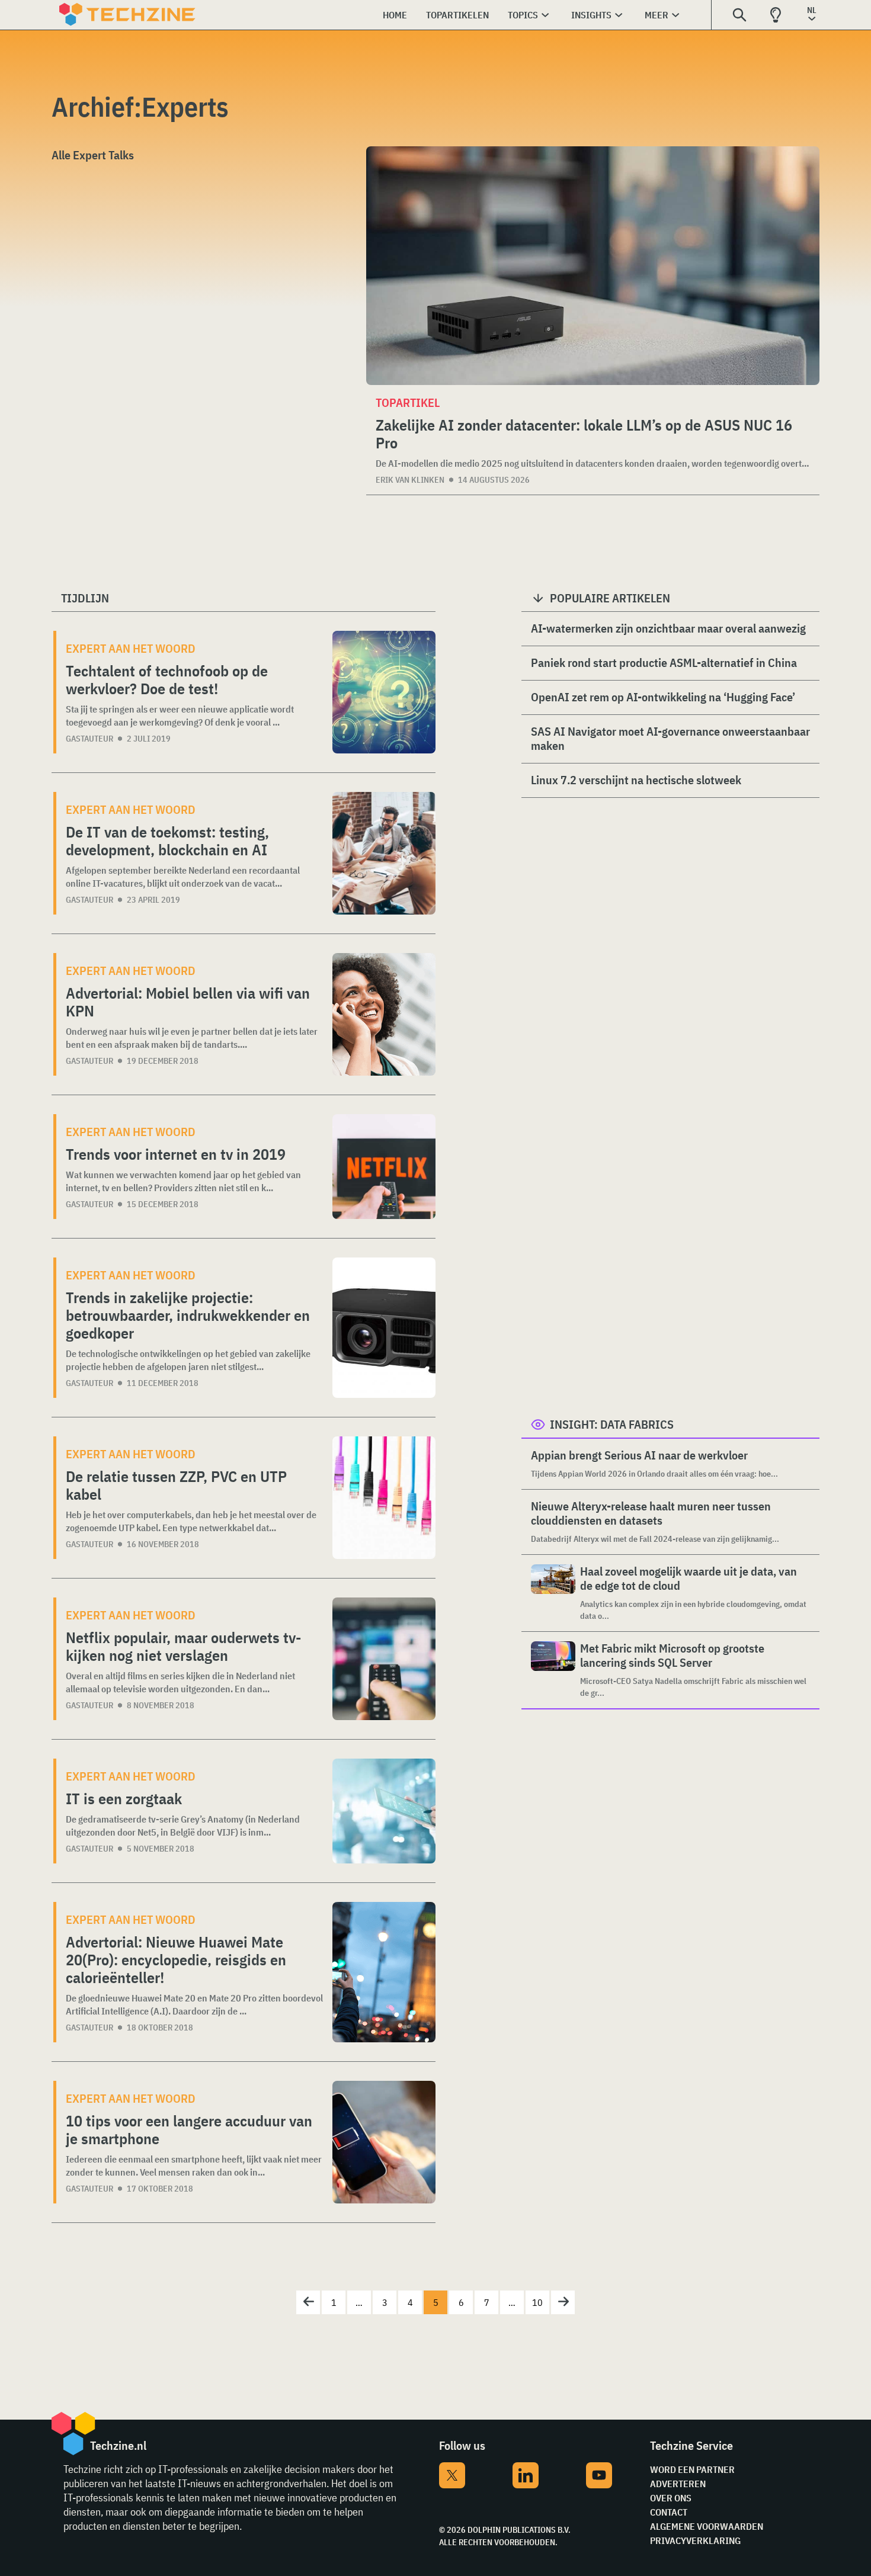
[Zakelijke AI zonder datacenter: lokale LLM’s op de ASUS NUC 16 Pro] (593, 266)
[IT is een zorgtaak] (384, 1811)
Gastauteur (89, 739)
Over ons (671, 2498)
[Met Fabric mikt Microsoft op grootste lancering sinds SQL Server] (553, 1670)
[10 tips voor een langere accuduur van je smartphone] (384, 2142)
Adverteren (678, 2484)
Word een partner (692, 2469)
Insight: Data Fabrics (612, 1424)
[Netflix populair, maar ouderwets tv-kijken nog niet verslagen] (384, 1659)
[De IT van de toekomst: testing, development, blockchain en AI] (384, 853)
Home (395, 15)
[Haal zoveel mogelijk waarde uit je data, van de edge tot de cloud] (553, 1593)
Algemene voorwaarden (707, 2526)
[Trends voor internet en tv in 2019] (384, 1167)
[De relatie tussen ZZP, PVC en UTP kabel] (384, 1498)
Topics (523, 15)
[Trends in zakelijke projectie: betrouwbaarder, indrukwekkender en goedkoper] (384, 1328)
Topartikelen (457, 15)
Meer (657, 15)
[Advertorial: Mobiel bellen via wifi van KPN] (384, 1014)
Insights (591, 15)
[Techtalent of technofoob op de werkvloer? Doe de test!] (384, 692)
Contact (669, 2512)
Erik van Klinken (410, 480)
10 (537, 2302)
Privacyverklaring (695, 2540)
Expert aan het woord (131, 648)
